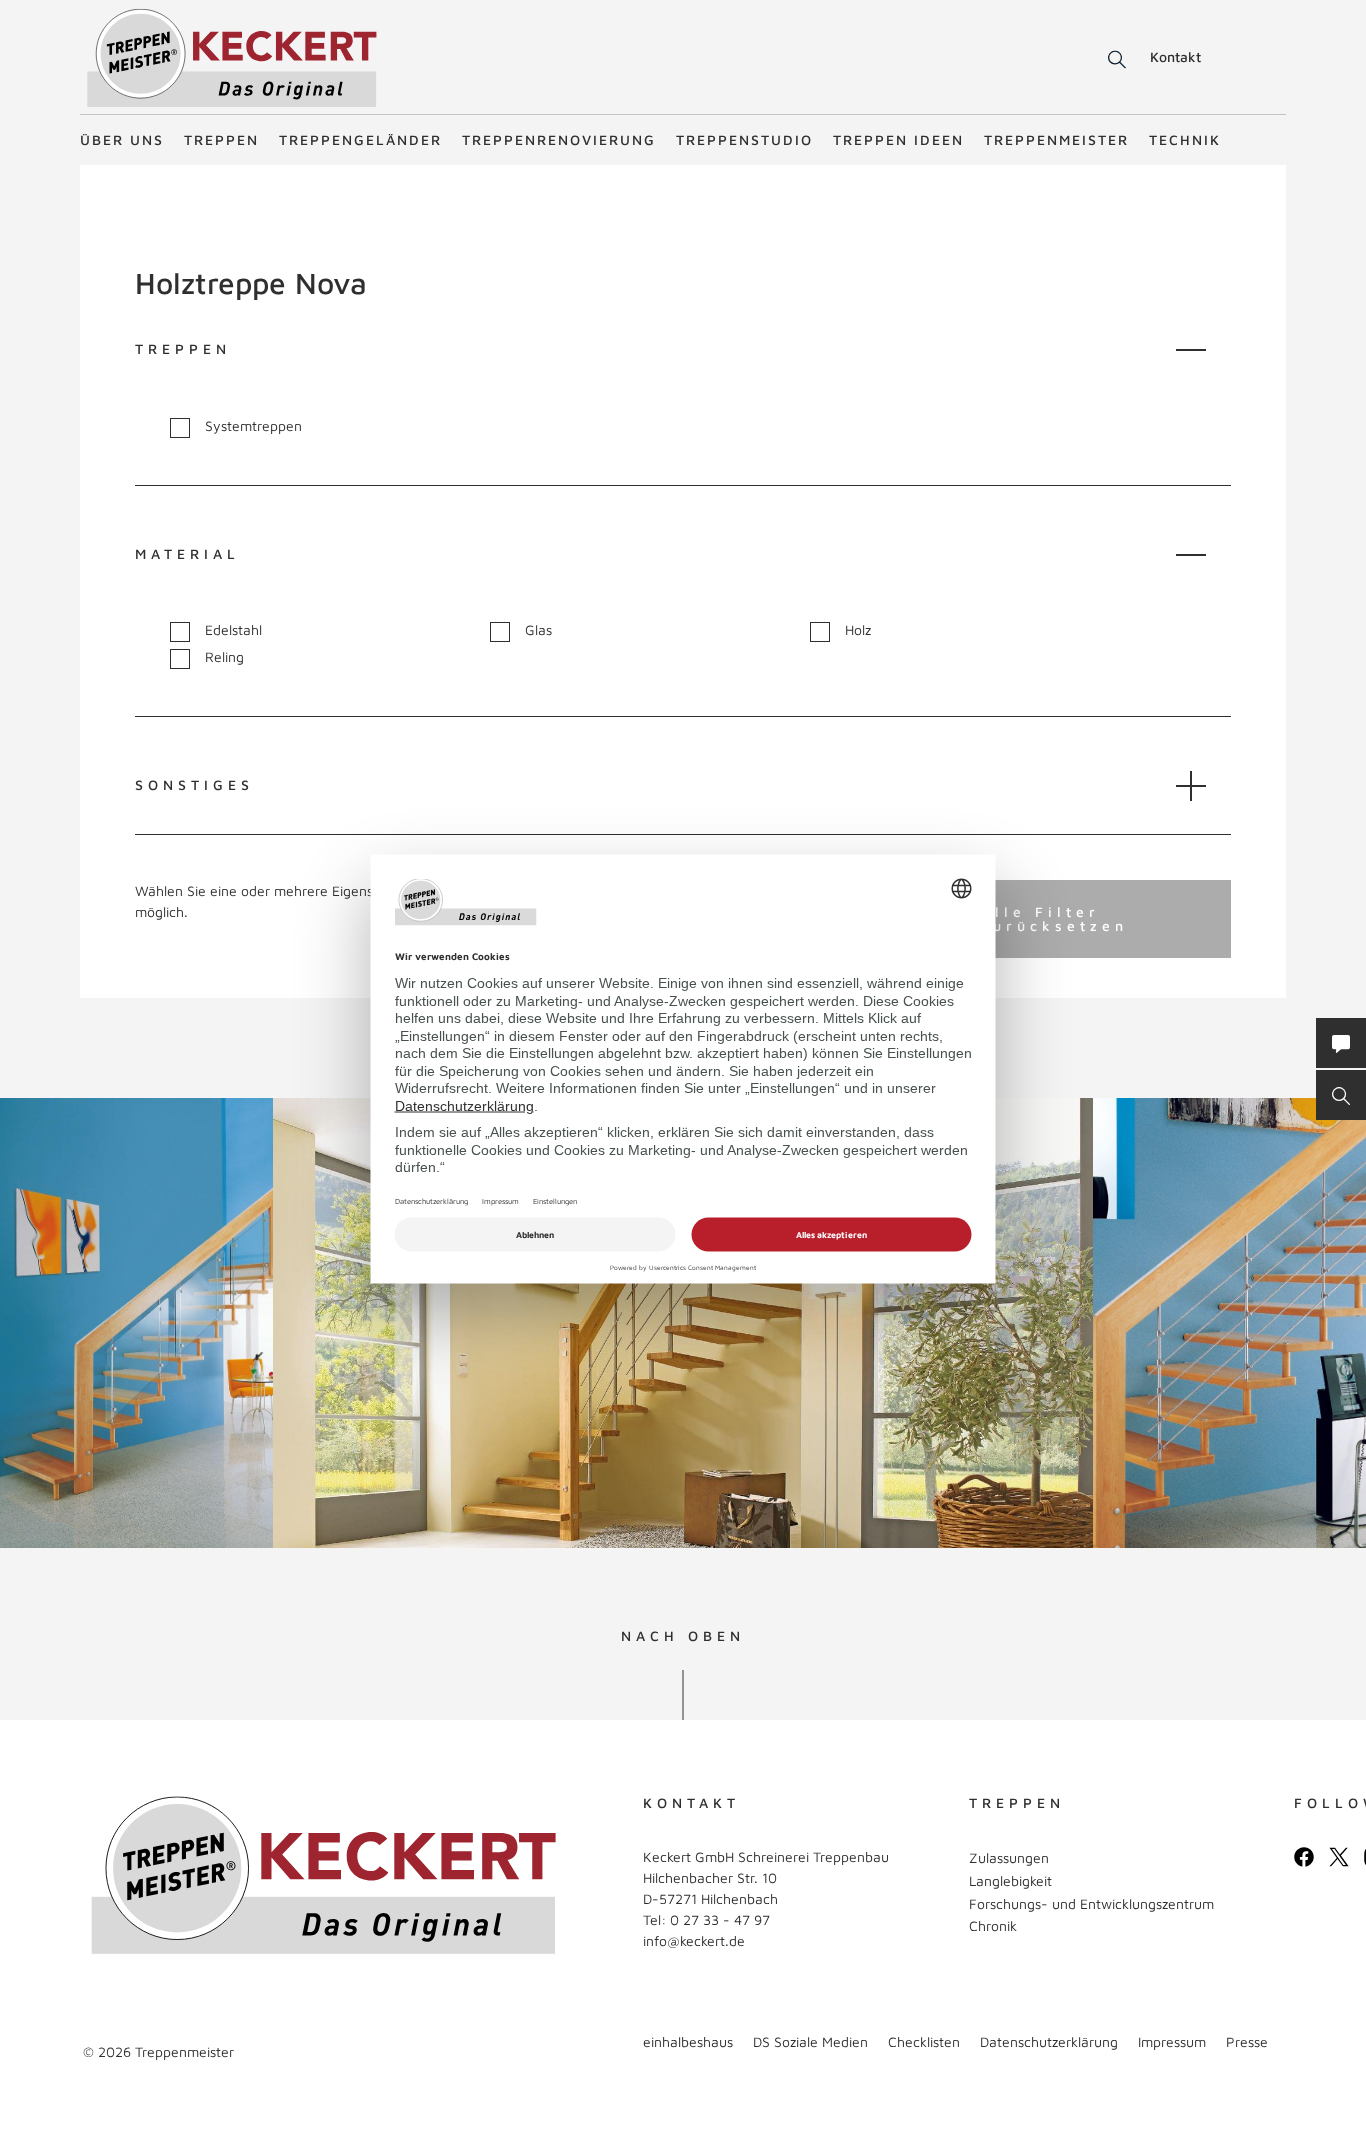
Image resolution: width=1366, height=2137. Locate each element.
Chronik (993, 1925)
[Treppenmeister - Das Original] (231, 58)
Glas (538, 630)
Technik (1185, 139)
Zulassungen (1009, 1857)
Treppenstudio (744, 139)
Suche (1113, 60)
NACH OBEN (683, 1636)
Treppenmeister (1056, 139)
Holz (858, 630)
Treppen (221, 139)
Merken (59, 1131)
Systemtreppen (253, 426)
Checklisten (924, 2041)
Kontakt (1175, 56)
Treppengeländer (360, 139)
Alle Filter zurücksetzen (1054, 918)
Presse (1247, 2041)
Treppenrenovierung (559, 139)
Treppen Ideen (898, 139)
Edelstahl (233, 630)
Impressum (1172, 2041)
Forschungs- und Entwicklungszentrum (1091, 1903)
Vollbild (89, 1507)
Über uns (122, 139)
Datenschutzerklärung (1049, 2041)
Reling (224, 657)
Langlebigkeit (1010, 1880)
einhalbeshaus (688, 2041)
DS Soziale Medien (810, 2041)
